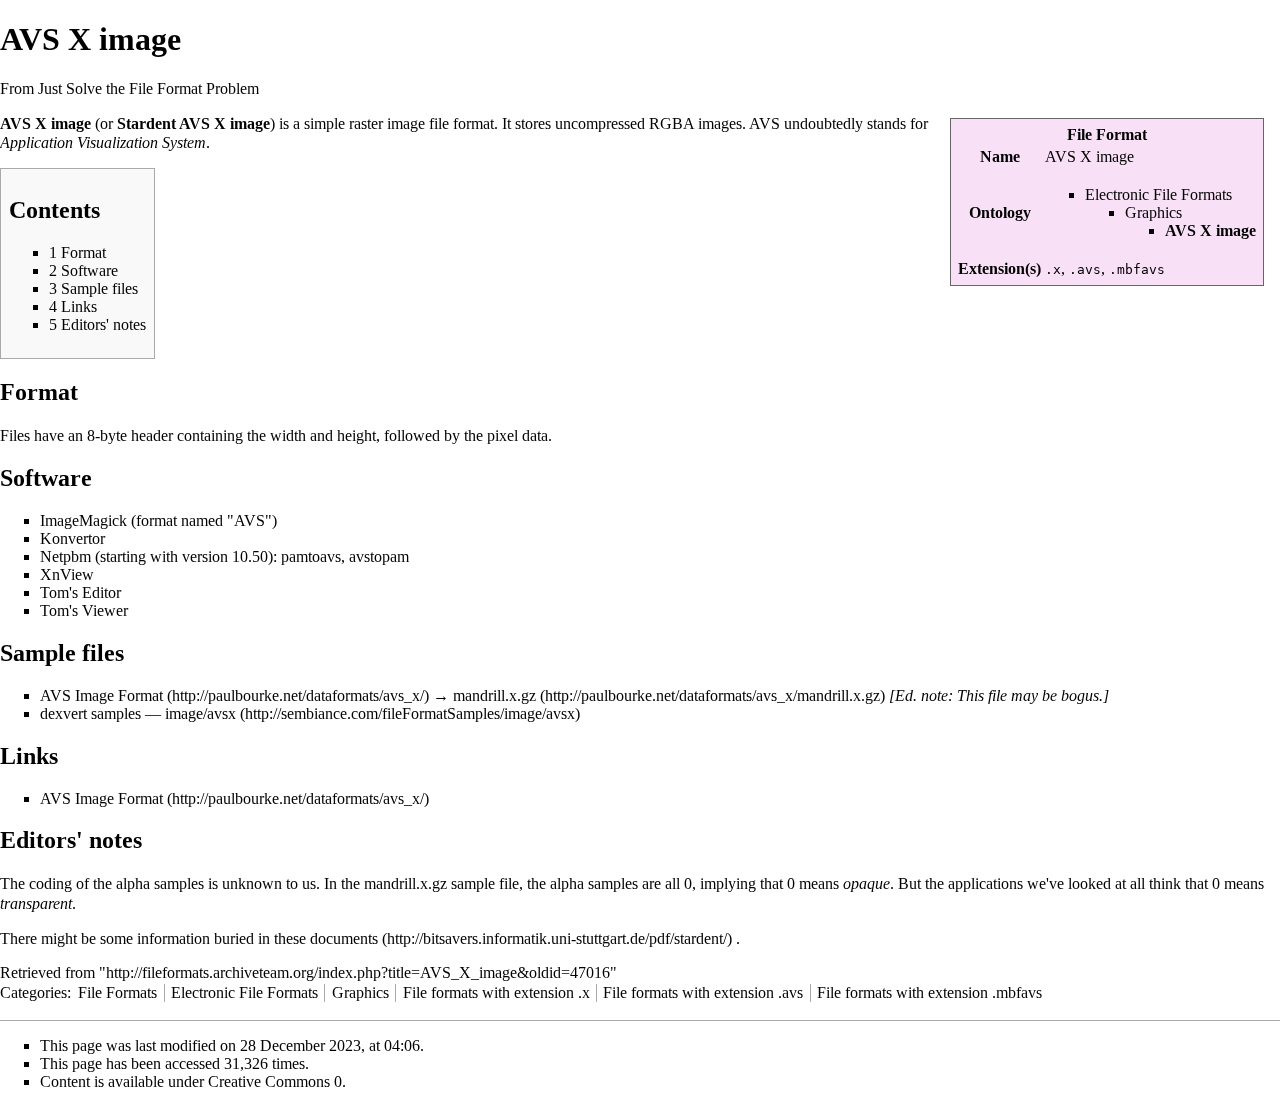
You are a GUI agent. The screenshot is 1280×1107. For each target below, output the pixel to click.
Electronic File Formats (1158, 194)
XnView (67, 574)
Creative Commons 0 (275, 1081)
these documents (326, 938)
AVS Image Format (101, 695)
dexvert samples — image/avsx (138, 713)
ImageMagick (83, 520)
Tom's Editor (80, 592)
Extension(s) (999, 268)
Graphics (1153, 212)
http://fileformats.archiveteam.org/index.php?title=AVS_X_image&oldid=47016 (358, 972)
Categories (33, 992)
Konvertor (72, 538)
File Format (1107, 134)
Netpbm (65, 556)
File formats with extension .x (496, 992)
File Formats (117, 992)
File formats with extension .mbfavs (929, 992)
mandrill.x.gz (494, 695)
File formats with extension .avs (703, 992)
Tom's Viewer (84, 610)
